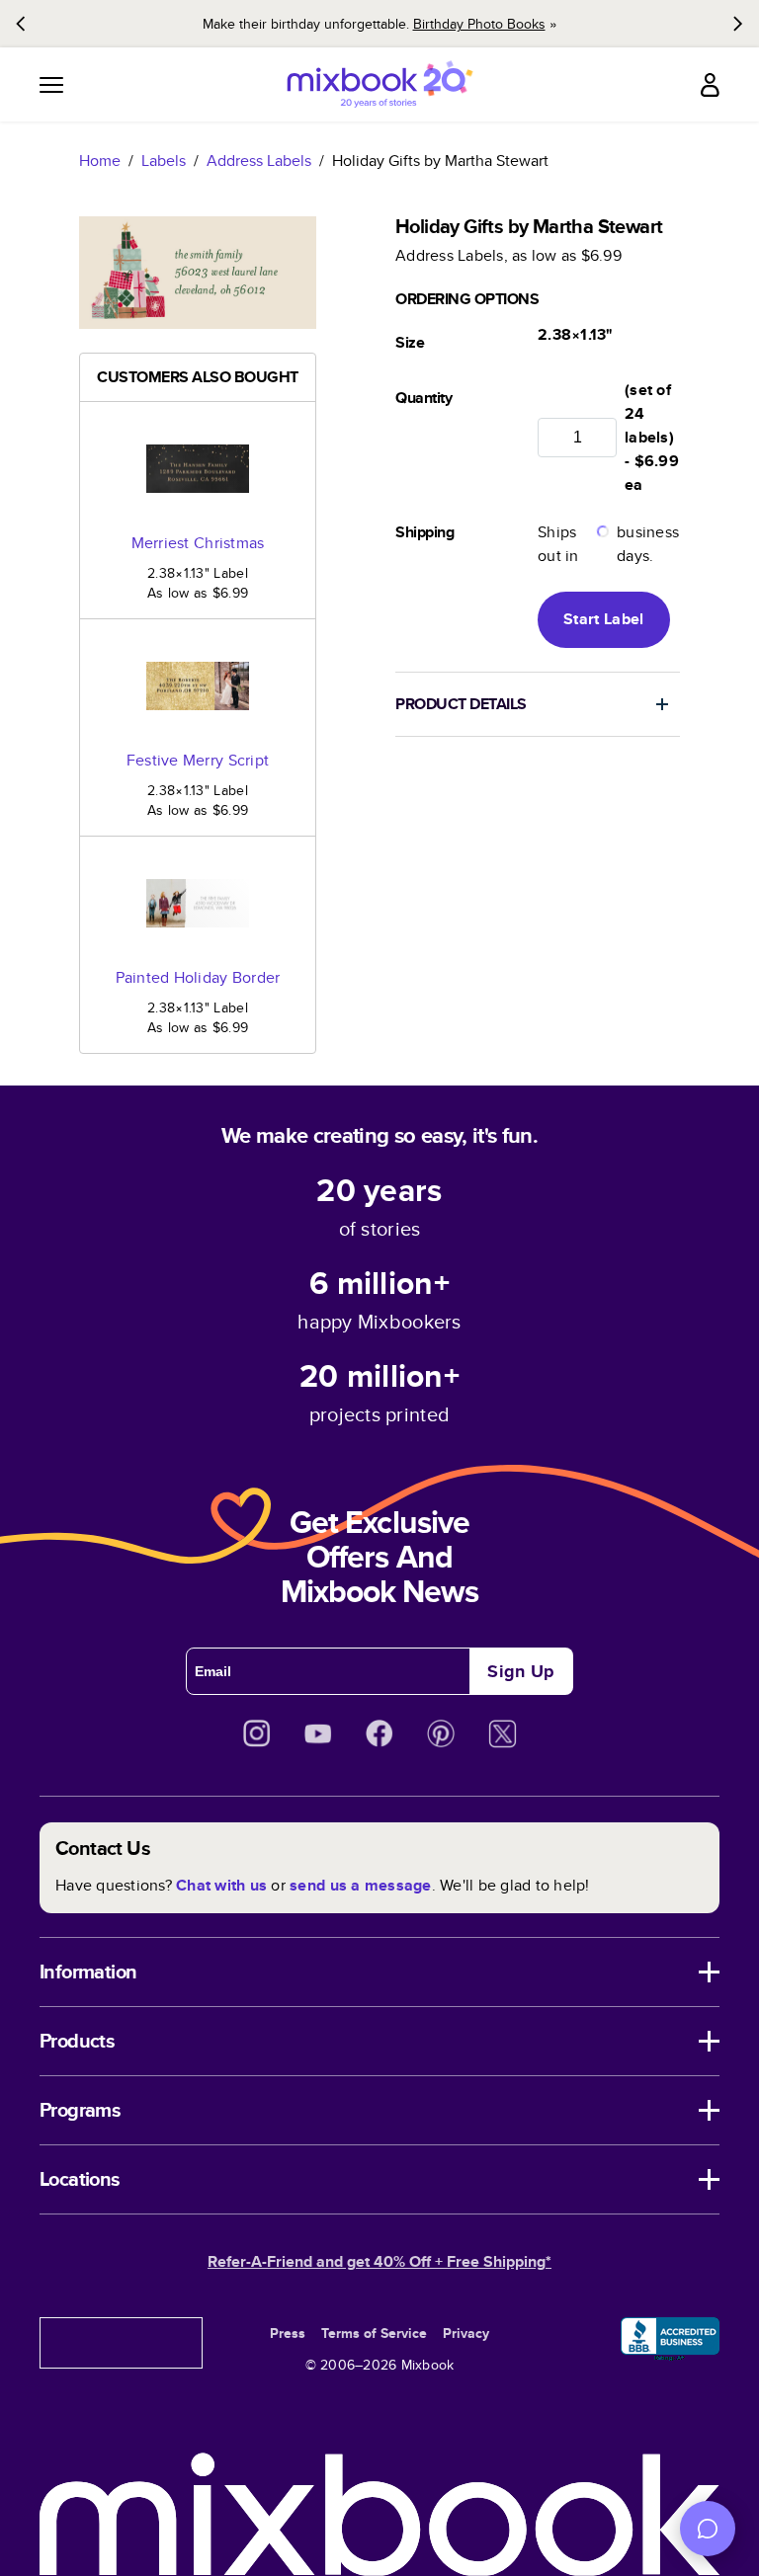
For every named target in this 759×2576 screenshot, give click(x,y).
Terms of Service (374, 2333)
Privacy (466, 2333)
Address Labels (259, 161)
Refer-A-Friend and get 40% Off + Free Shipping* (379, 2261)
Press (288, 2333)
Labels (164, 161)
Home (100, 161)
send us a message (360, 1885)
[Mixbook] (379, 84)
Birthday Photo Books (479, 24)
